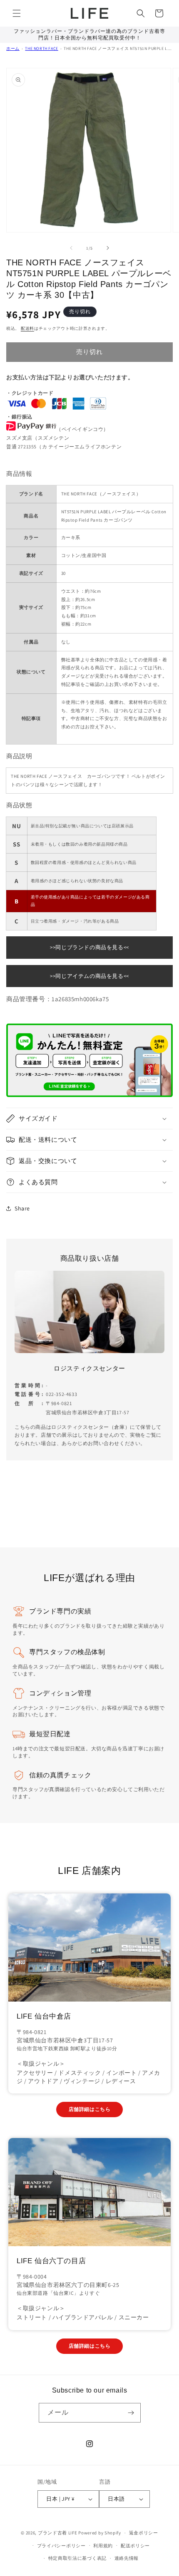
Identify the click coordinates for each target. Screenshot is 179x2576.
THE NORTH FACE (41, 48)
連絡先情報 (127, 2558)
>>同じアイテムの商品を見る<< (89, 976)
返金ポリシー (144, 2533)
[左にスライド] (71, 248)
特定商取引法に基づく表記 (77, 2558)
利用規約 (103, 2546)
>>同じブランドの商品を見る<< (89, 947)
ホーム (13, 48)
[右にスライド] (108, 248)
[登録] (131, 2413)
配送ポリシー (135, 2546)
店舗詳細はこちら (90, 2109)
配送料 (27, 328)
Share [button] (22, 1208)
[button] (17, 13)
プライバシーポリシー (61, 2546)
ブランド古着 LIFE (58, 2533)
